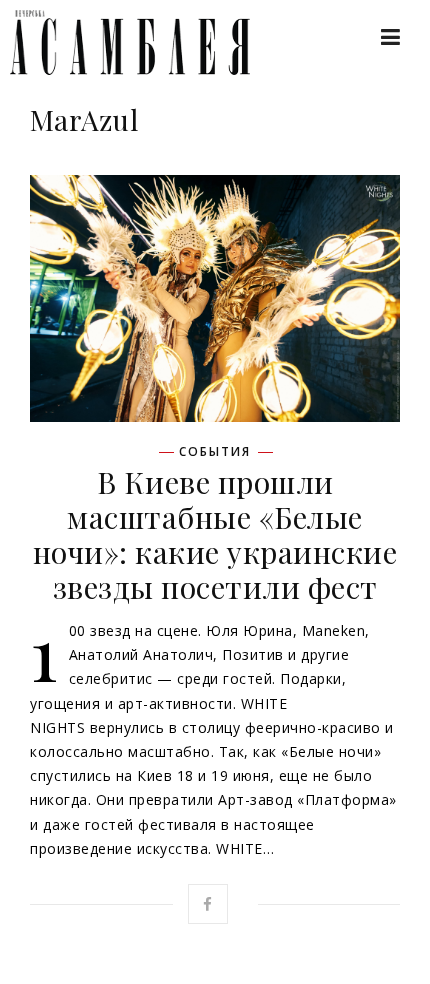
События (215, 452)
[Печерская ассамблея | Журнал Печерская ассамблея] (120, 42)
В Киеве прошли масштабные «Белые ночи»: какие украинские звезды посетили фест (215, 534)
